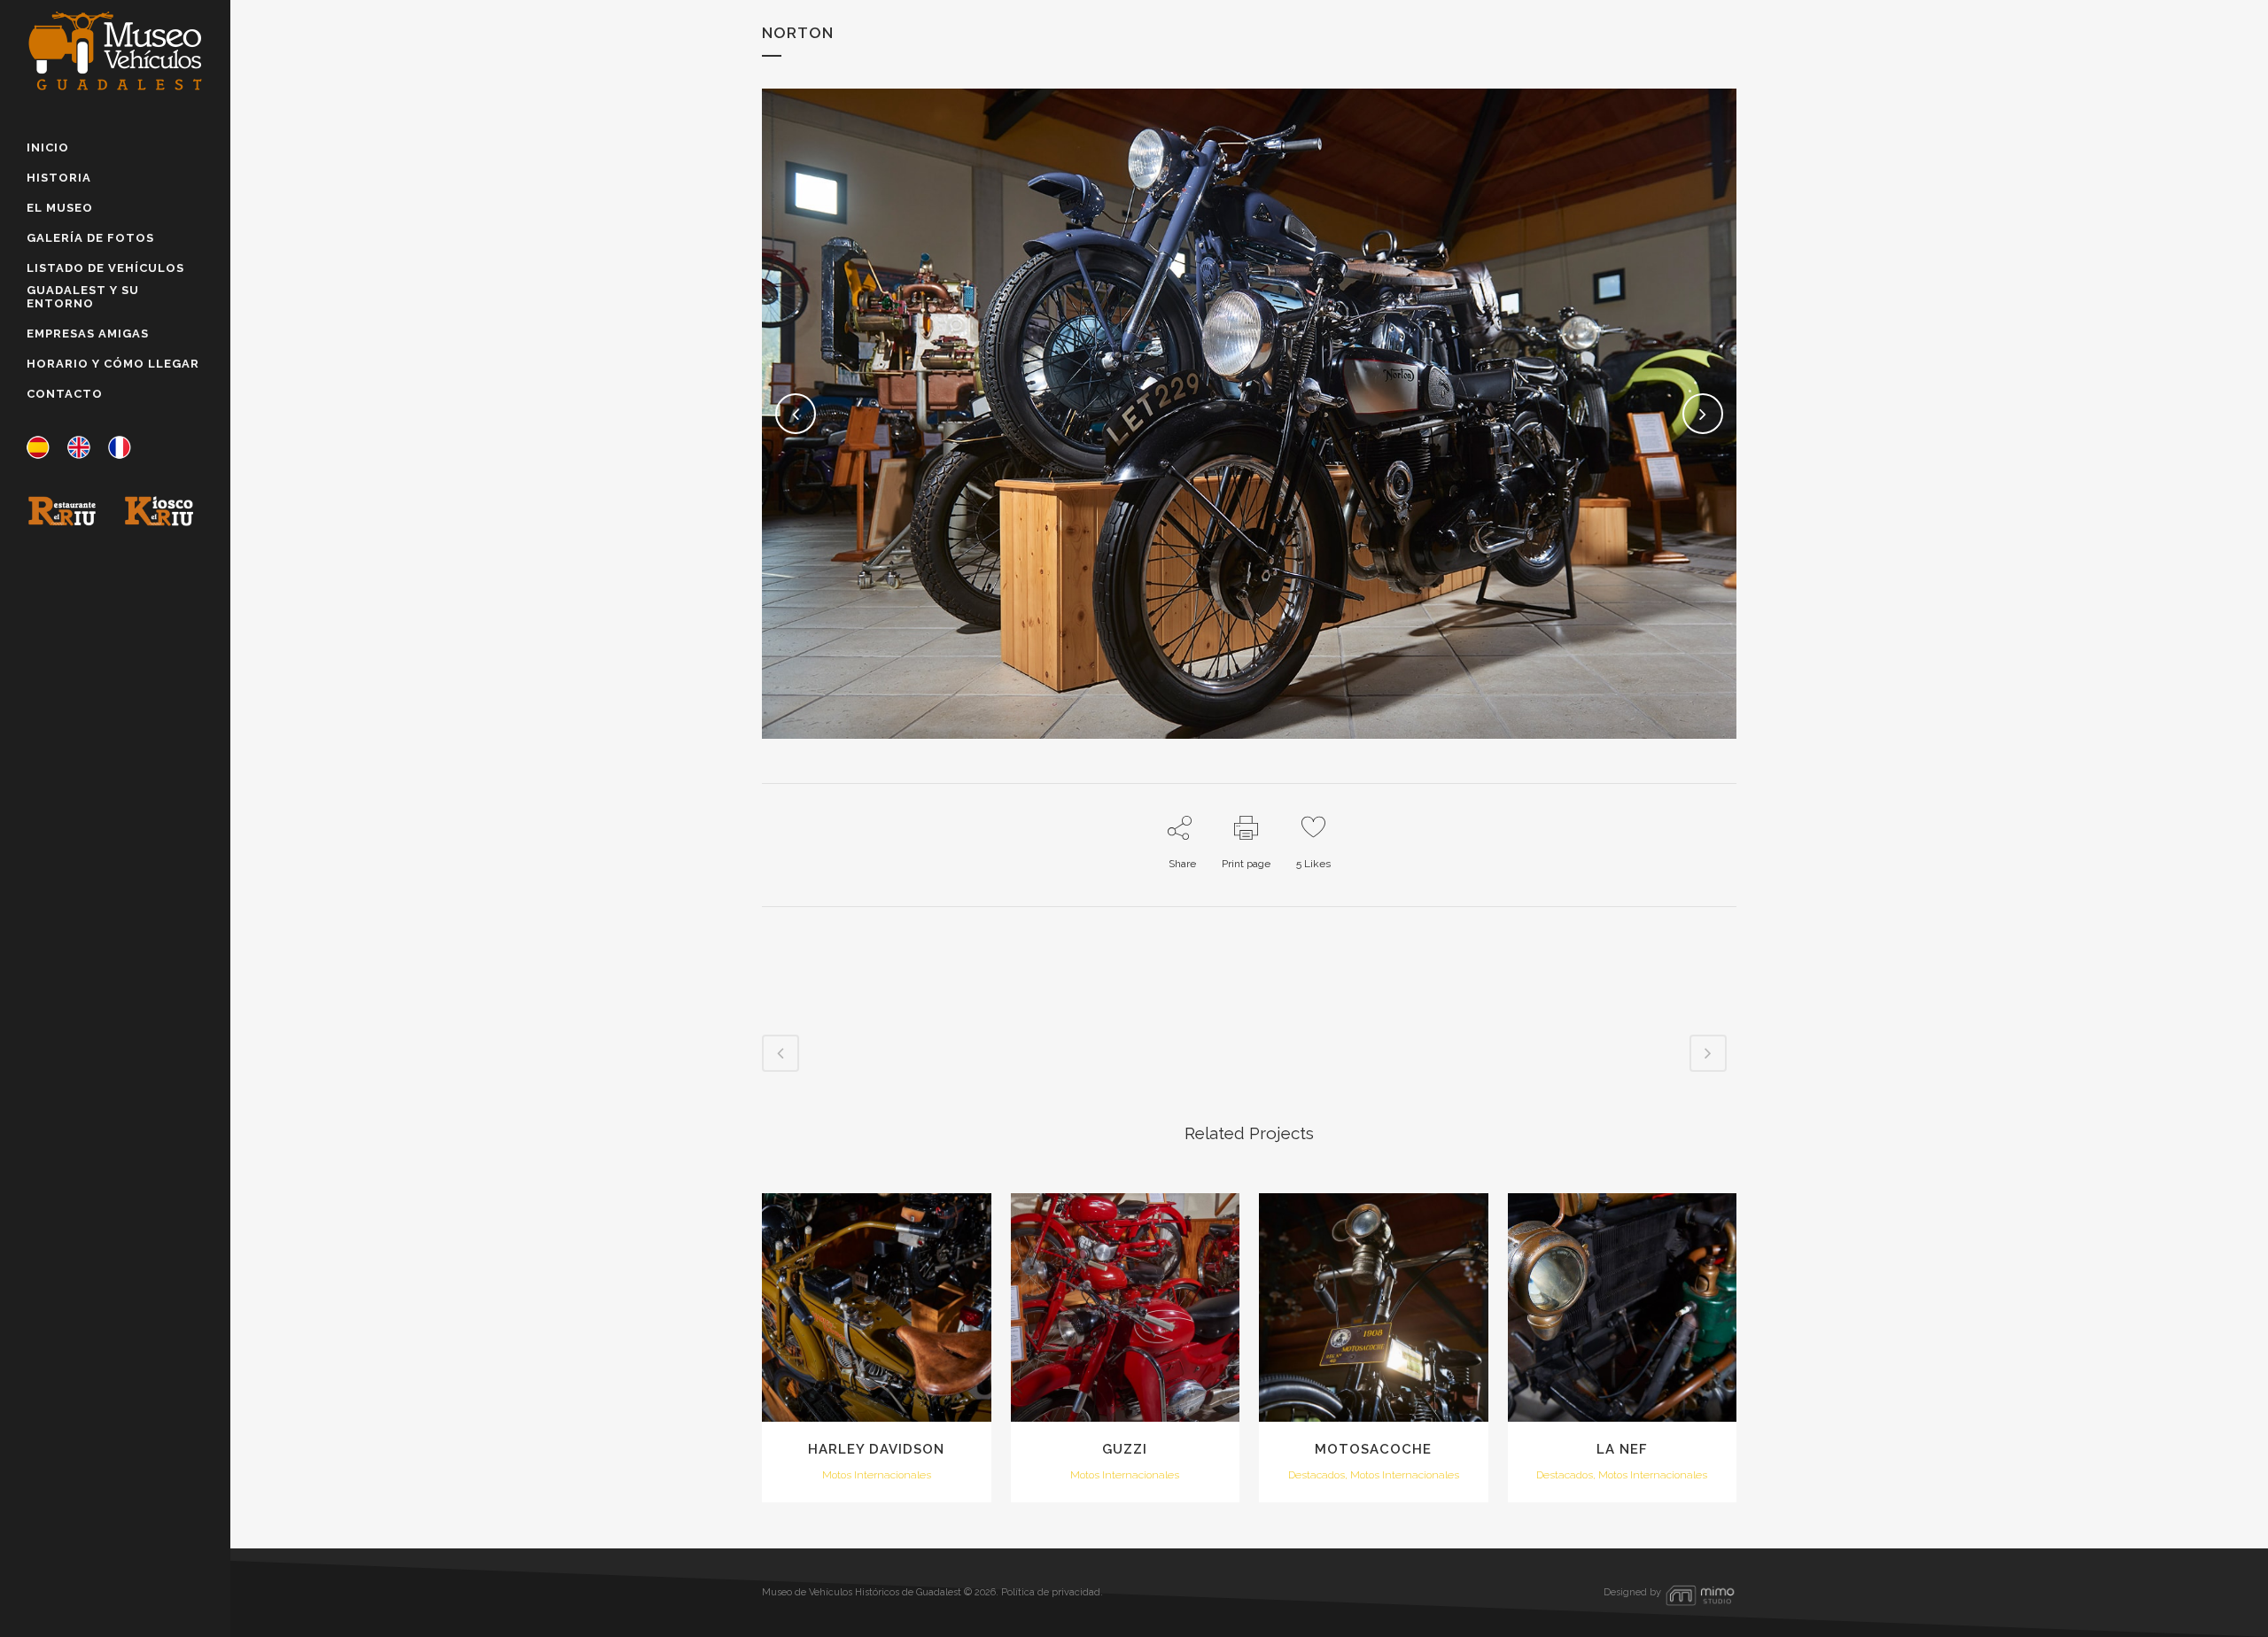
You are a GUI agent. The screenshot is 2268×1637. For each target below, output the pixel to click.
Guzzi (1125, 1449)
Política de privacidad (1051, 1592)
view (877, 1305)
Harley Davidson (876, 1449)
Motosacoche (1373, 1449)
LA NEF (1622, 1449)
